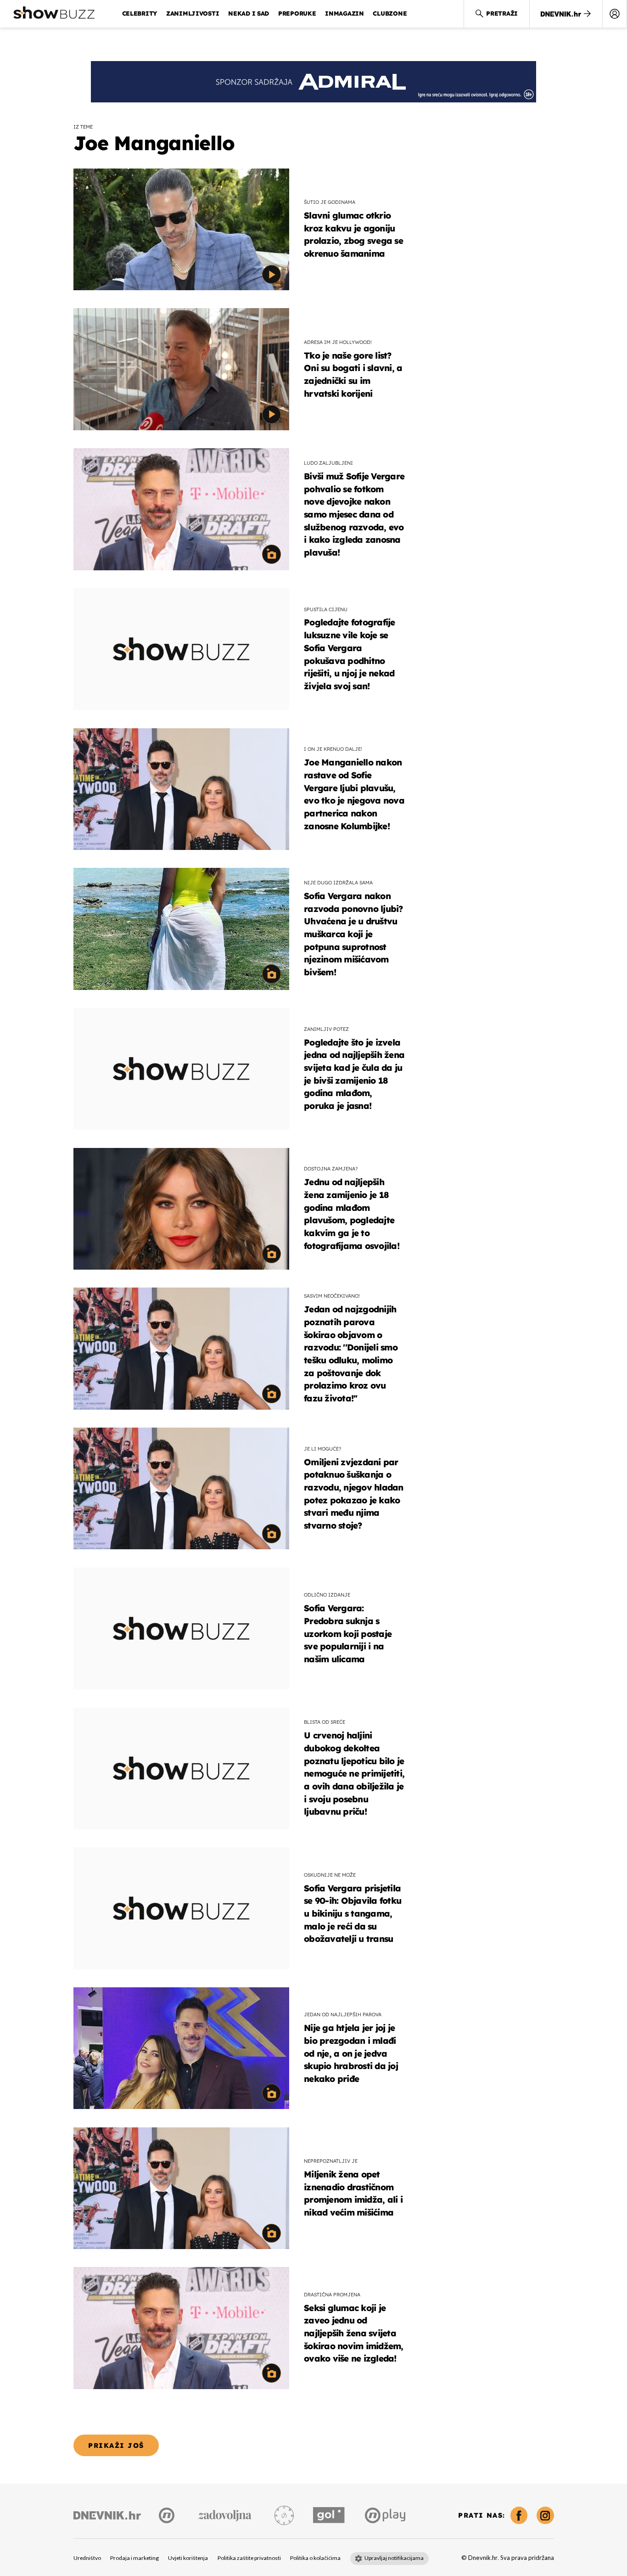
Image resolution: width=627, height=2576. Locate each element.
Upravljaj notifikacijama (394, 2558)
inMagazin (344, 13)
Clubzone (390, 13)
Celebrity (140, 13)
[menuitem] (615, 14)
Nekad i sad (249, 13)
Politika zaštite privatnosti (249, 2558)
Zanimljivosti (193, 13)
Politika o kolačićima (315, 2558)
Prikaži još (116, 2445)
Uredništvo (87, 2558)
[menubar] (615, 14)
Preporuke (297, 13)
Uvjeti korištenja (188, 2558)
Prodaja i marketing (134, 2558)
